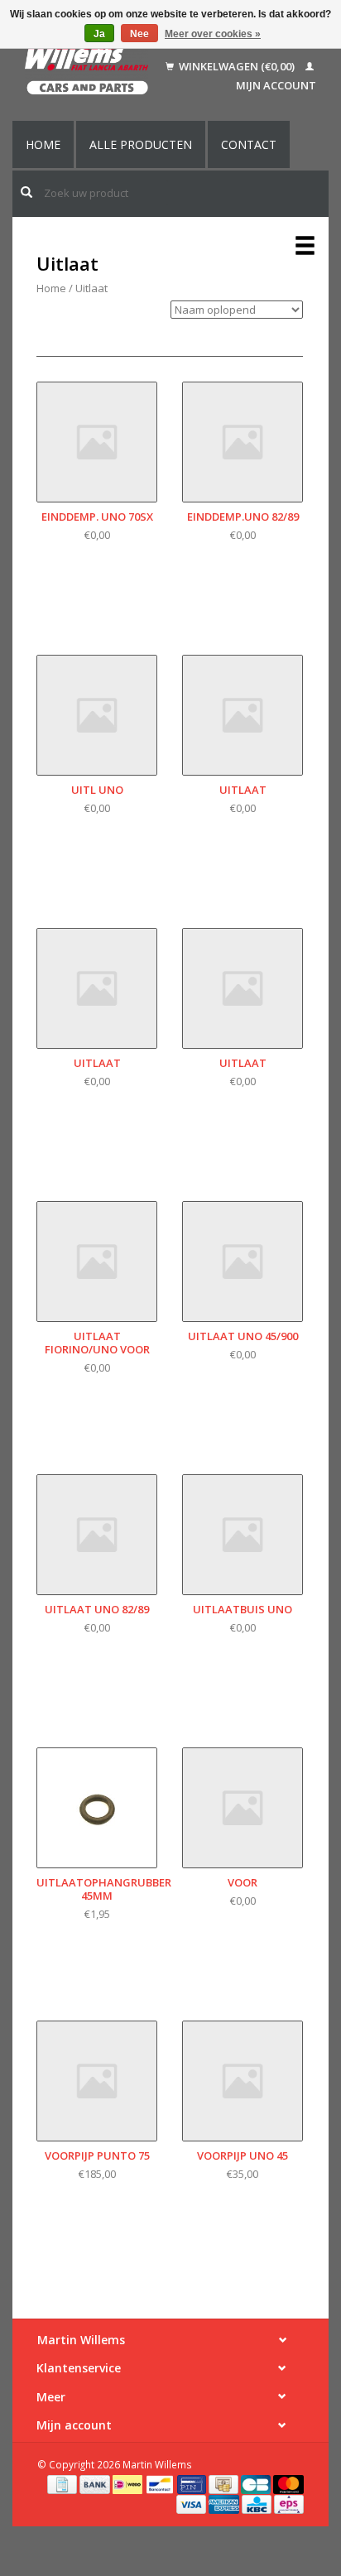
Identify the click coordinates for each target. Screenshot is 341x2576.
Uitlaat (91, 288)
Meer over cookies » (213, 34)
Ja (99, 34)
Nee (139, 34)
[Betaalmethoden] (63, 2483)
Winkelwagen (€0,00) (237, 66)
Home (43, 144)
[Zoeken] (26, 192)
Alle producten (141, 144)
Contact (249, 144)
